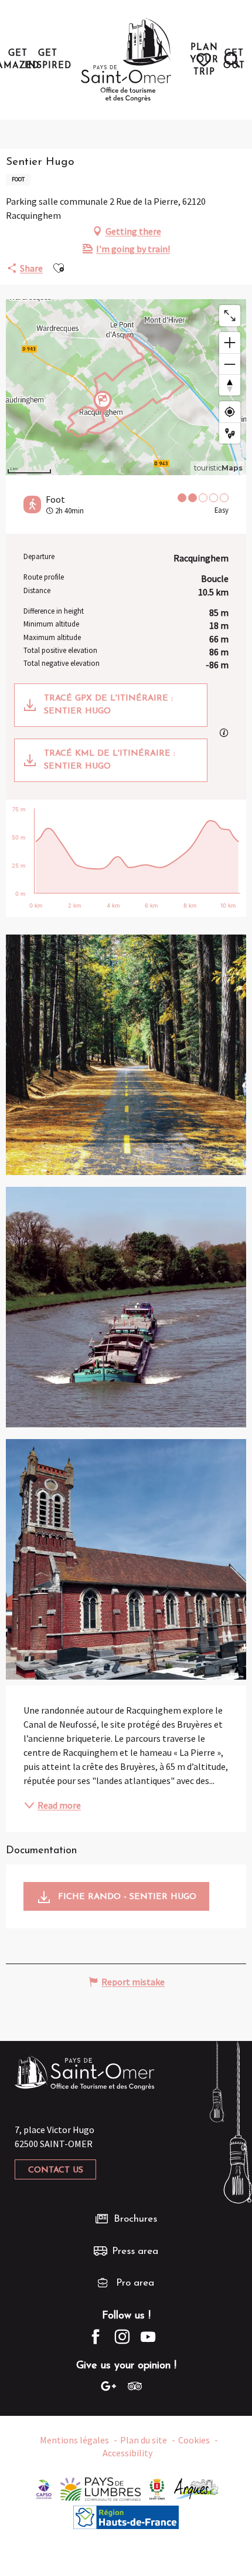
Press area (135, 2251)
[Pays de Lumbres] (101, 2487)
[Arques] (197, 2487)
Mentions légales (74, 2440)
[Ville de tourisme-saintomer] (157, 2487)
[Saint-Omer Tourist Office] (126, 60)
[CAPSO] (44, 2487)
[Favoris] (205, 60)
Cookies (194, 2440)
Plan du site (144, 2440)
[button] (232, 60)
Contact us (56, 2170)
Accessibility (127, 2453)
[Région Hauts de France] (126, 2516)
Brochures (135, 2219)
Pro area (135, 2283)
